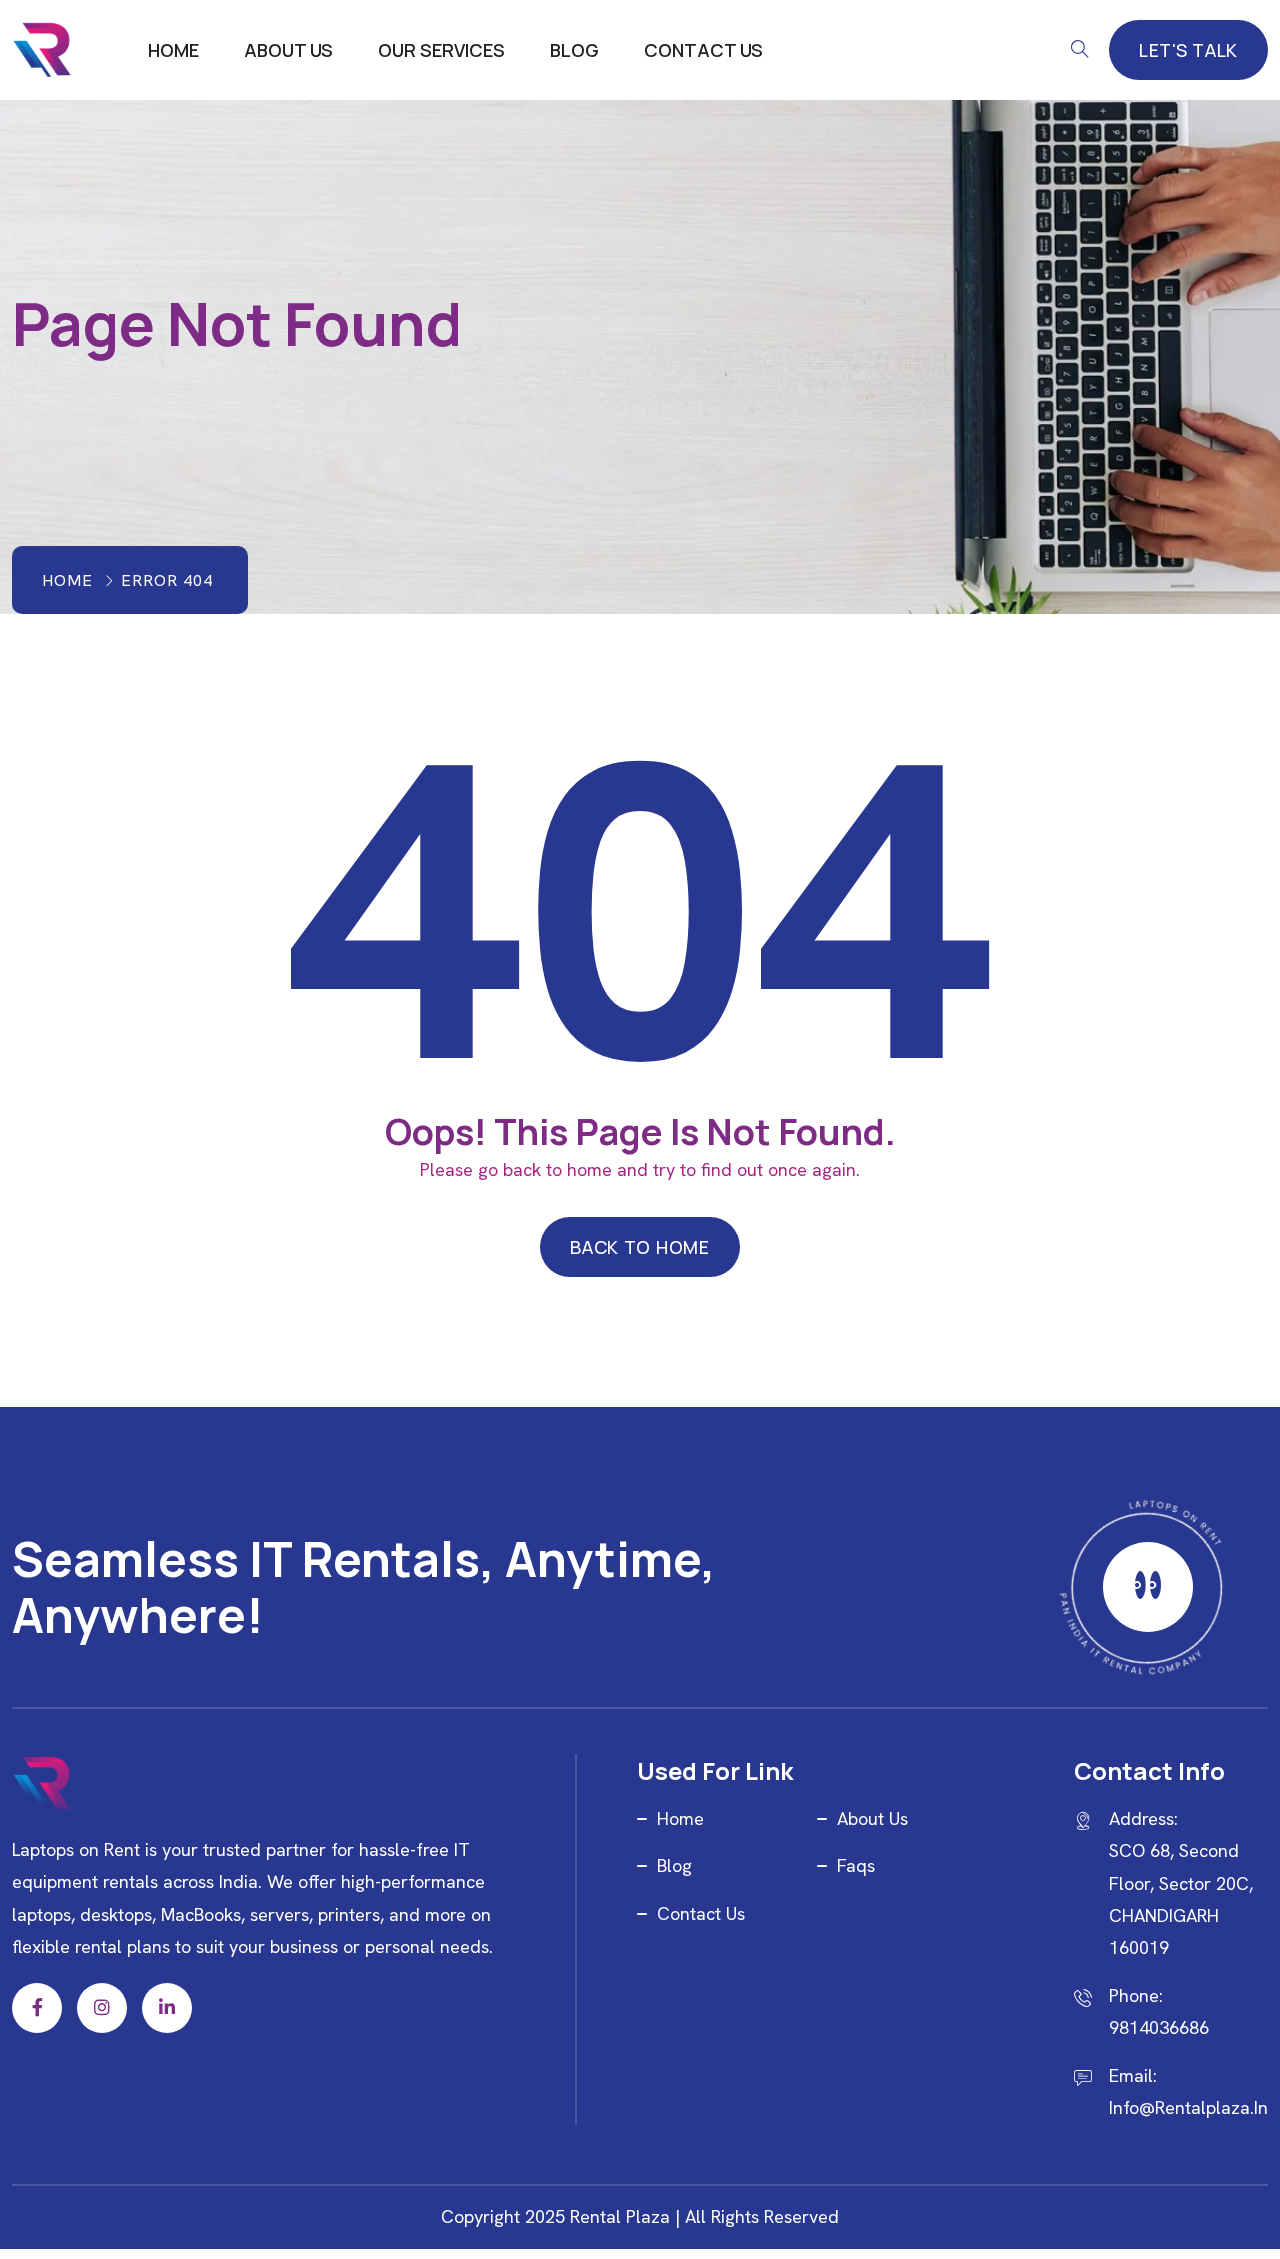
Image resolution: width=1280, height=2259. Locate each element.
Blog (574, 50)
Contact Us (703, 50)
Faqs (856, 1865)
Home (173, 50)
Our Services (441, 50)
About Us (288, 50)
